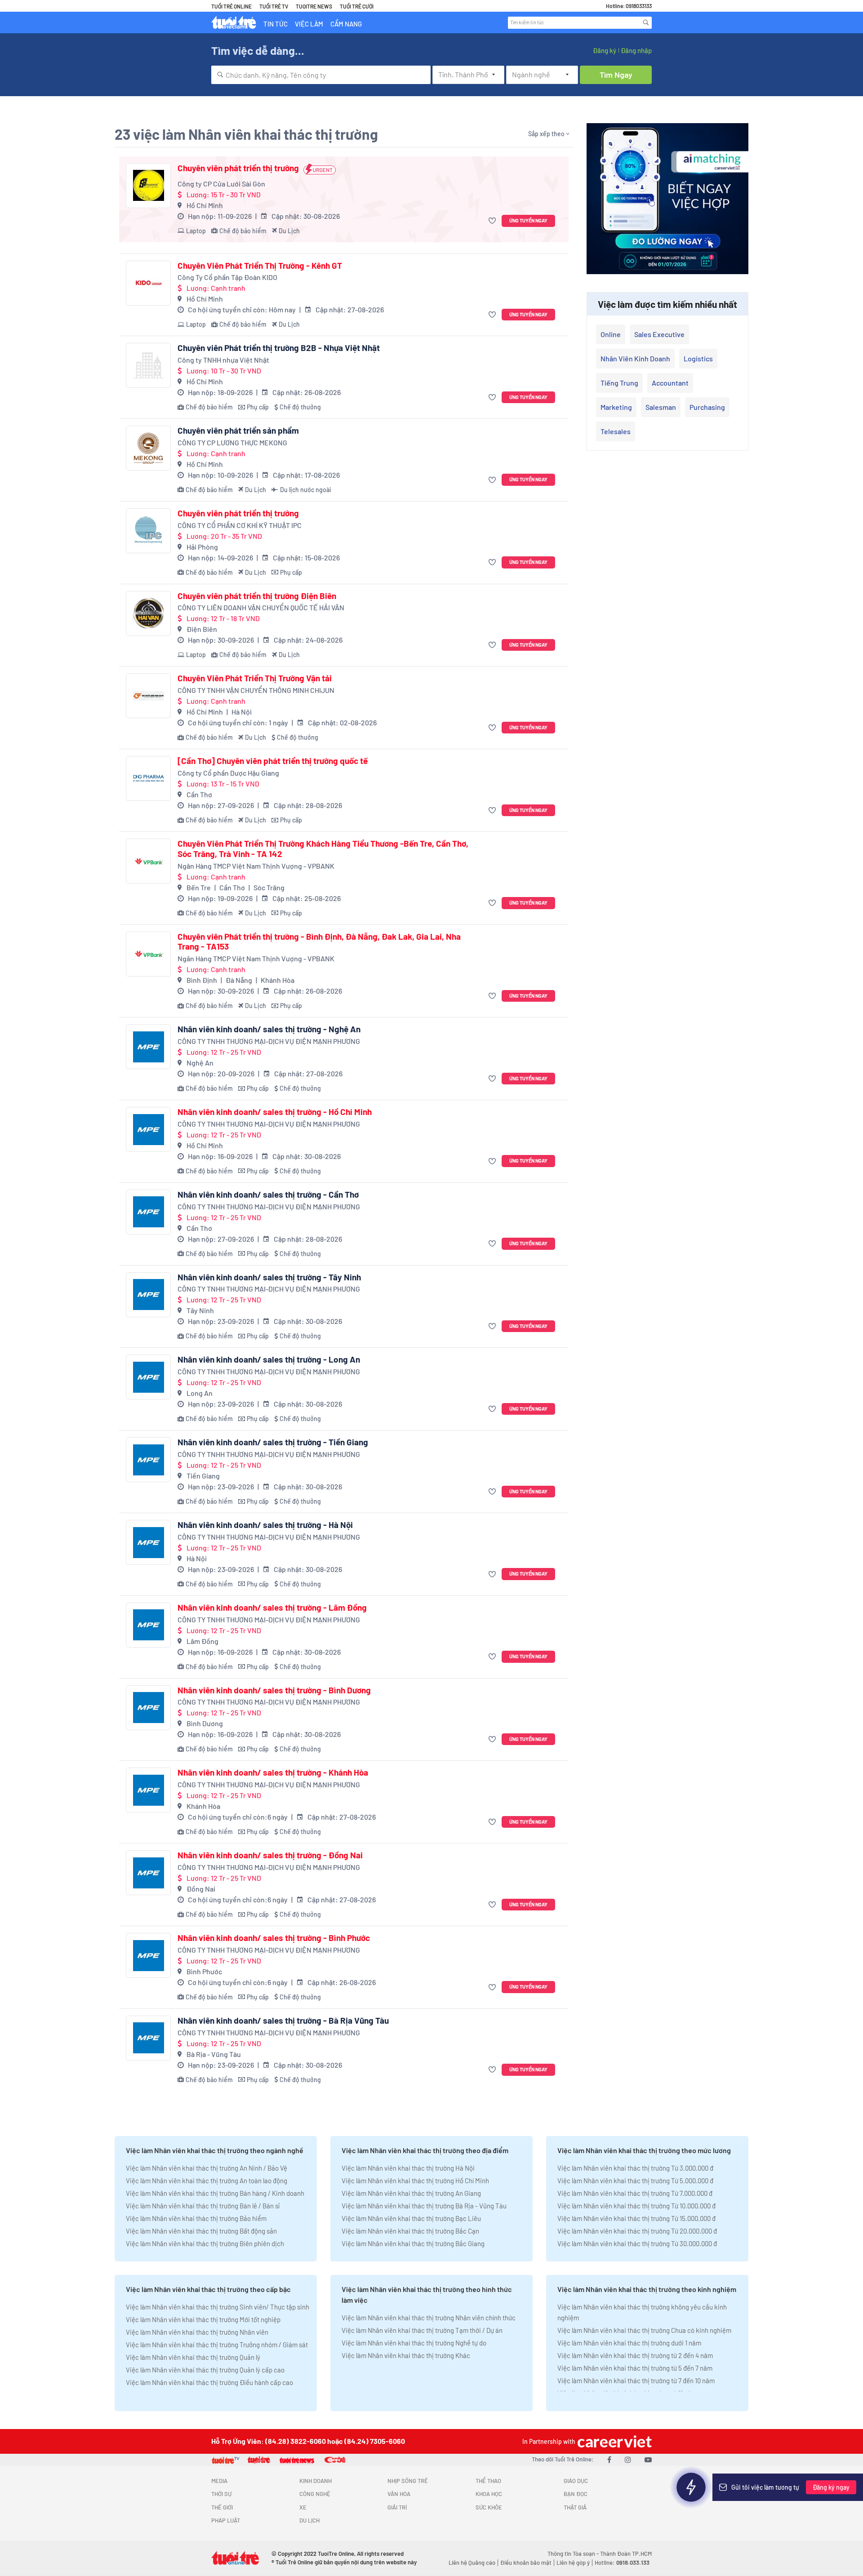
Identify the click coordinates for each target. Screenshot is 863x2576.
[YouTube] (648, 2459)
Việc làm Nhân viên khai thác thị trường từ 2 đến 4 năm (635, 2355)
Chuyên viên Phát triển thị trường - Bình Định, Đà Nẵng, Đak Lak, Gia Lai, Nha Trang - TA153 (319, 942)
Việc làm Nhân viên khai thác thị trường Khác (406, 2355)
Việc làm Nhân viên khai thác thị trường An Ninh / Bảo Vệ (207, 2168)
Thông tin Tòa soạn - (574, 2554)
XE (303, 2507)
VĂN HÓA (399, 2494)
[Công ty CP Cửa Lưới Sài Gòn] (148, 186)
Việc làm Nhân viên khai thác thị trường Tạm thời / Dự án (422, 2330)
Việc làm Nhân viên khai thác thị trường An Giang (411, 2193)
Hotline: (622, 2563)
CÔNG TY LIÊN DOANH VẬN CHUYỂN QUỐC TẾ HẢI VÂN (261, 607)
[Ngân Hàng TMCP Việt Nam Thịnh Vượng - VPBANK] (148, 861)
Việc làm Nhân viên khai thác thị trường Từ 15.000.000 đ (636, 2218)
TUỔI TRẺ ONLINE (231, 6)
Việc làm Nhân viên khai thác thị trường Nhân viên (197, 2332)
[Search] (646, 22)
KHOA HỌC (489, 2494)
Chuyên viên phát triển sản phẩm (238, 431)
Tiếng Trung (619, 383)
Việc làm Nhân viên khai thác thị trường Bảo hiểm (196, 2218)
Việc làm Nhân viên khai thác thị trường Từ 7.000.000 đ (635, 2193)
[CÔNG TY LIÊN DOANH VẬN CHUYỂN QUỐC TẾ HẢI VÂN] (148, 613)
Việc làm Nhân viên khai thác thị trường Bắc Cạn (410, 2231)
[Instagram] (628, 2459)
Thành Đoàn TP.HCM (626, 2554)
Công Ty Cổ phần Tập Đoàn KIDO (227, 277)
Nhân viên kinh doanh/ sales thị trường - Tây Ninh (269, 1277)
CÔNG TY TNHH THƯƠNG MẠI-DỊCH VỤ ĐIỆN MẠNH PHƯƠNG (269, 1041)
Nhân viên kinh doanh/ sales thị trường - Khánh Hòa (273, 1772)
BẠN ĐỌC (576, 2494)
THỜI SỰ (221, 2494)
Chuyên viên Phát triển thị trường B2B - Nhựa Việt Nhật (279, 348)
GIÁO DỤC (576, 2481)
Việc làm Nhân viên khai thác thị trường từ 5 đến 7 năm (635, 2368)
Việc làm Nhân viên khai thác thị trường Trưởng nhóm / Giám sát (217, 2345)
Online (611, 334)
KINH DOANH (316, 2481)
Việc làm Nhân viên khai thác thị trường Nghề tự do (414, 2343)
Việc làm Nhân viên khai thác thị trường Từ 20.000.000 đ (637, 2231)
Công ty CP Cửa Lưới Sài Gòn (221, 184)
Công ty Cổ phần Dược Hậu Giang (228, 773)
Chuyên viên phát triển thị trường (238, 168)
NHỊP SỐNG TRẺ (408, 2481)
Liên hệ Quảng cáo (472, 2563)
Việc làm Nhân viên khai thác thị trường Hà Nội (408, 2168)
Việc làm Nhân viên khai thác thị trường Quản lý (193, 2357)
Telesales (616, 431)
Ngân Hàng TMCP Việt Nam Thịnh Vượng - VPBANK (256, 866)
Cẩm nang (346, 24)
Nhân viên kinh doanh (635, 358)
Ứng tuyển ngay (528, 220)
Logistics (698, 358)
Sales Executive (659, 334)
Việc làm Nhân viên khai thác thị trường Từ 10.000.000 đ (636, 2206)
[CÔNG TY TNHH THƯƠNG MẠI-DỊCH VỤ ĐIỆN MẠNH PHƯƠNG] (148, 1047)
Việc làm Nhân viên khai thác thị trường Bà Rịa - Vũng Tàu (424, 2206)
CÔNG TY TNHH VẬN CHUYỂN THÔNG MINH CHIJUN (256, 690)
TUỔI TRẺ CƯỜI (357, 6)
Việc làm (309, 24)
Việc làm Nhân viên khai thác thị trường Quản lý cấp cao (205, 2370)
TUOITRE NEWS (314, 6)
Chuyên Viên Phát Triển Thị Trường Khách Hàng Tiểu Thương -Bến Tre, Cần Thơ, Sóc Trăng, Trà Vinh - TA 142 (323, 849)
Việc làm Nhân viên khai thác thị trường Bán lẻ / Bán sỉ (203, 2206)
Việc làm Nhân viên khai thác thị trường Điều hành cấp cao (209, 2382)
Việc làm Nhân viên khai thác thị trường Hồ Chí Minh (415, 2181)
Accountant (670, 383)
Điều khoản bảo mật (526, 2563)
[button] (493, 221)
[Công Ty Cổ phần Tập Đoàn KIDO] (148, 283)
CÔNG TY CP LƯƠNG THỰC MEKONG (232, 442)
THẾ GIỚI (222, 2507)
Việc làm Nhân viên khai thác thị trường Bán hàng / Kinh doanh (215, 2193)
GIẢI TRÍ (397, 2507)
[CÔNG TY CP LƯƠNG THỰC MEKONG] (148, 448)
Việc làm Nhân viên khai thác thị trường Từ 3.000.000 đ (635, 2168)
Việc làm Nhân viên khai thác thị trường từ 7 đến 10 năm (636, 2381)
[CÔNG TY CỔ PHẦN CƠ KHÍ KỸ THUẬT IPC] (148, 531)
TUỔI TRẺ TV (274, 6)
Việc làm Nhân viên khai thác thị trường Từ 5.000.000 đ (635, 2181)
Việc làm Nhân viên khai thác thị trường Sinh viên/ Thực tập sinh (218, 2307)
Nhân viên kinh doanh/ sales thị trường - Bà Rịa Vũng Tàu (283, 2021)
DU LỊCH (309, 2520)
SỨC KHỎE (489, 2507)
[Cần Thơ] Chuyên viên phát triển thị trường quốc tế (273, 761)
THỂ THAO (488, 2481)
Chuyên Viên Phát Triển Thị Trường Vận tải (255, 678)
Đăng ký (605, 50)
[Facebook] (609, 2459)
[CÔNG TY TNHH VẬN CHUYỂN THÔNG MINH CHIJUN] (148, 696)
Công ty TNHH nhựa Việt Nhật (223, 360)
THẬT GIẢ (575, 2507)
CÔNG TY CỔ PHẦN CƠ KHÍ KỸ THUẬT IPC (240, 525)
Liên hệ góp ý (573, 2563)
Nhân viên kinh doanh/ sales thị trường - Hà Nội (265, 1525)
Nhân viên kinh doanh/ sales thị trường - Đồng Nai (270, 1855)
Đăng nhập (636, 50)
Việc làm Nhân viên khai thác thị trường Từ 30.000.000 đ (637, 2243)
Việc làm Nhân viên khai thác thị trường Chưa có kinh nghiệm (644, 2330)
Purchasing (707, 407)
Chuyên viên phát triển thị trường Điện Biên (257, 596)
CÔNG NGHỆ (315, 2494)
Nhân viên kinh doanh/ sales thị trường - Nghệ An (269, 1029)
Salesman (661, 407)
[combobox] (321, 75)
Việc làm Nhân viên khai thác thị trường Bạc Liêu (411, 2218)
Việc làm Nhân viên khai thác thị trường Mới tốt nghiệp (203, 2319)
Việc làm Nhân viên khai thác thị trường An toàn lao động (207, 2181)
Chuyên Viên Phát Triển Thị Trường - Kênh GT (260, 266)
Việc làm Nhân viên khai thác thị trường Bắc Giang (413, 2243)
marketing (616, 407)
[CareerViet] (614, 2441)
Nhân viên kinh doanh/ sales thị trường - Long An (269, 1359)
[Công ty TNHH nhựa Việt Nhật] (148, 365)
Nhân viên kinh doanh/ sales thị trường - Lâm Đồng (272, 1608)
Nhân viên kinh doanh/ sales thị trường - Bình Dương (274, 1690)
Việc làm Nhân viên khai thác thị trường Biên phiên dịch (205, 2243)
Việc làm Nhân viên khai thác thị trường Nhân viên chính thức (429, 2318)
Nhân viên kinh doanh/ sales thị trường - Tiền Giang (273, 1442)
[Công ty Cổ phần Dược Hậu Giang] (148, 778)
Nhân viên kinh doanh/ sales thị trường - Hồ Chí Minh (275, 1112)
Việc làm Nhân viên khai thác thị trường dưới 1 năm (629, 2343)
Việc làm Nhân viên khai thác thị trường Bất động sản (201, 2231)
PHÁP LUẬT (226, 2520)
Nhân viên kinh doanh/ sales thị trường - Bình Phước (274, 1938)
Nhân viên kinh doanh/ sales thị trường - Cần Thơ (268, 1195)
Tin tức (276, 24)
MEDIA (219, 2481)
